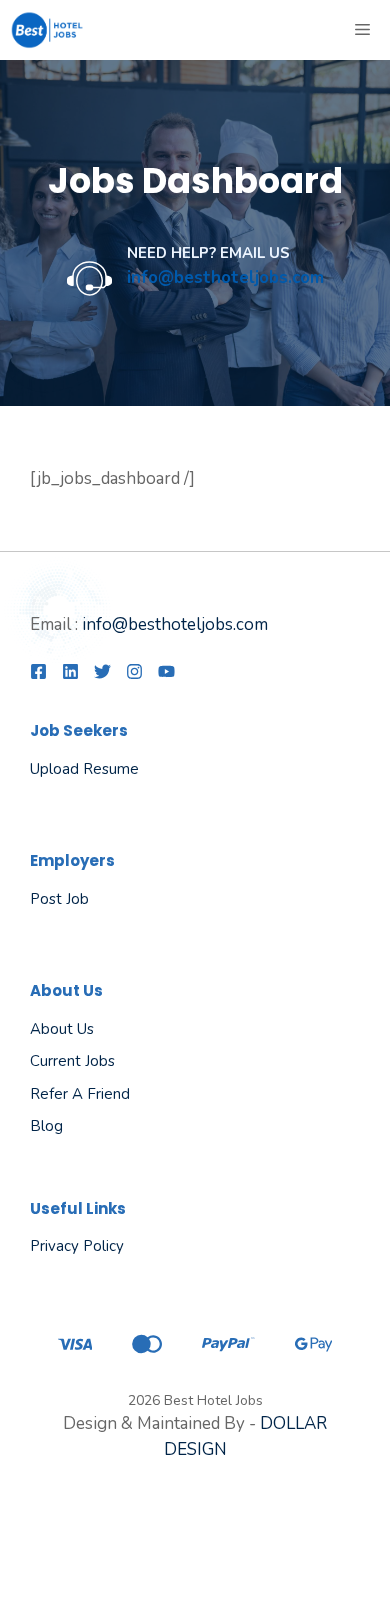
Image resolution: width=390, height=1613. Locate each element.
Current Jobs (72, 1061)
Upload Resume (84, 769)
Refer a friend (80, 1094)
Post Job (59, 899)
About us (62, 1029)
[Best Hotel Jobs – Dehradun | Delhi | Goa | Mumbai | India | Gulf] (47, 30)
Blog (46, 1126)
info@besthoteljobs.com (175, 624)
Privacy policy (77, 1246)
